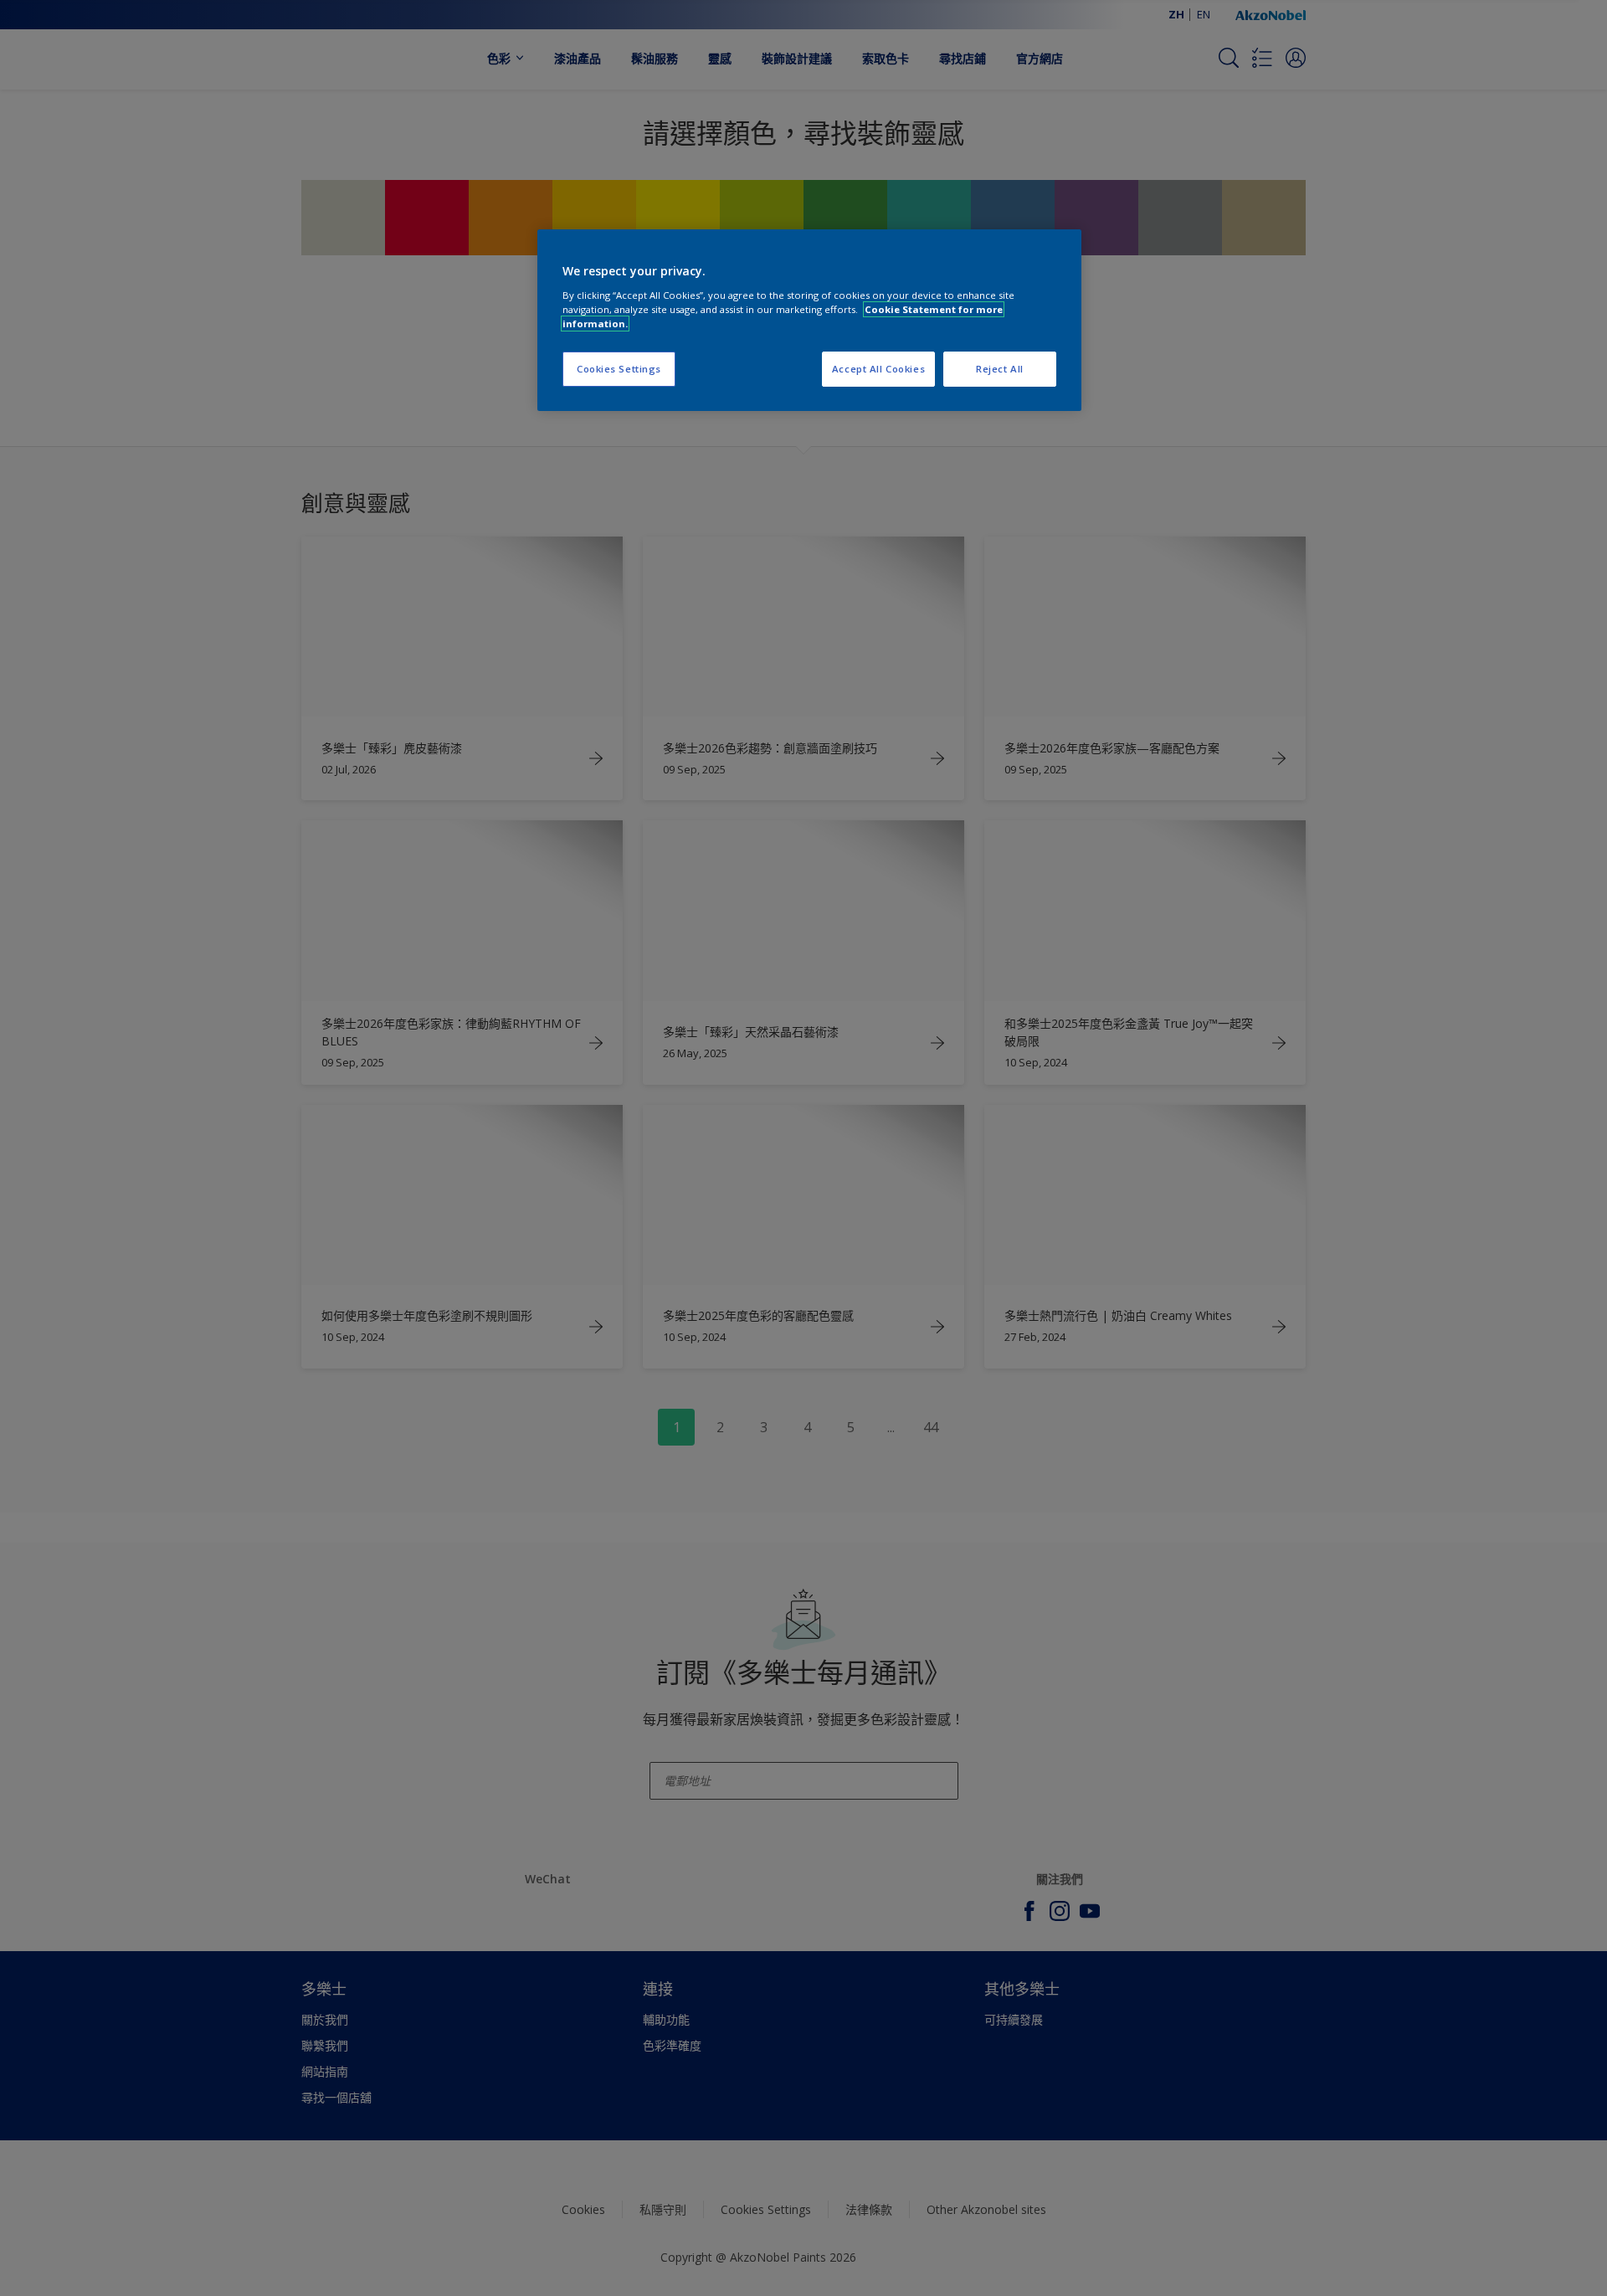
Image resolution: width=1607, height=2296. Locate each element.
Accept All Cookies (878, 369)
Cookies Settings (619, 369)
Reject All (1000, 369)
